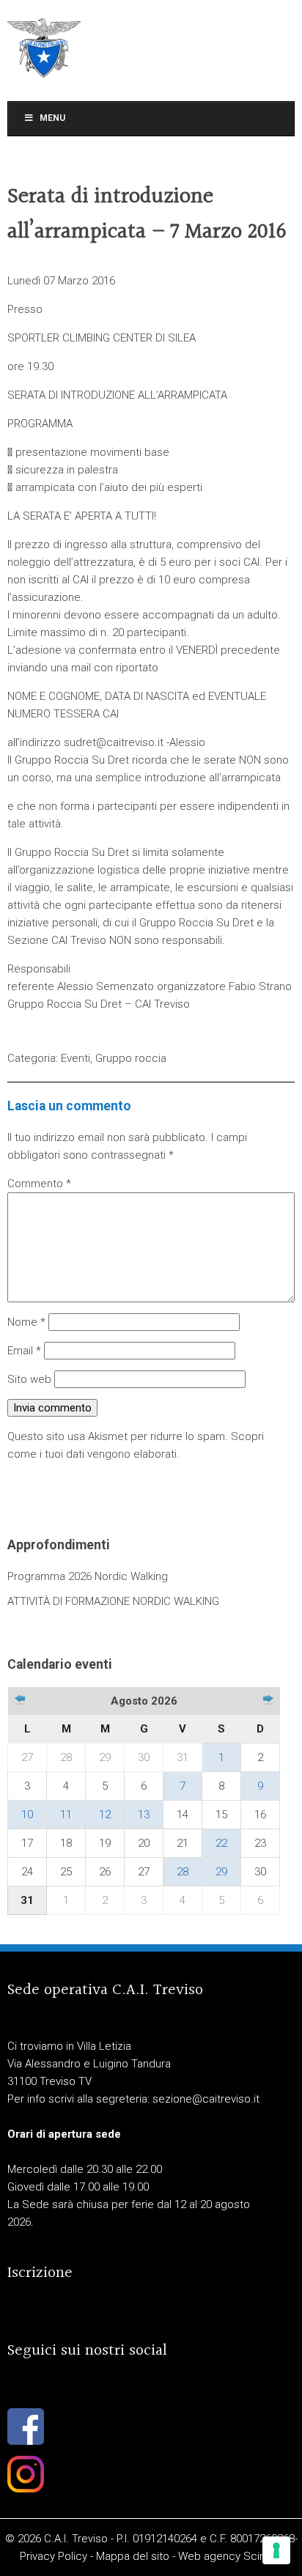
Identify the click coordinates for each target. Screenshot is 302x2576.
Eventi (75, 1058)
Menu (52, 118)
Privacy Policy (54, 2556)
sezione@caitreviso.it (206, 2099)
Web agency (209, 2556)
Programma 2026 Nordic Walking (88, 1576)
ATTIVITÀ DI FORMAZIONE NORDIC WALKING (113, 1601)
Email (24, 1351)
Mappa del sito (133, 2556)
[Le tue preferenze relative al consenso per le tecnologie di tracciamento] (276, 2550)
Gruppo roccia (131, 1058)
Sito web (29, 1379)
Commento (39, 1184)
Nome (26, 1322)
